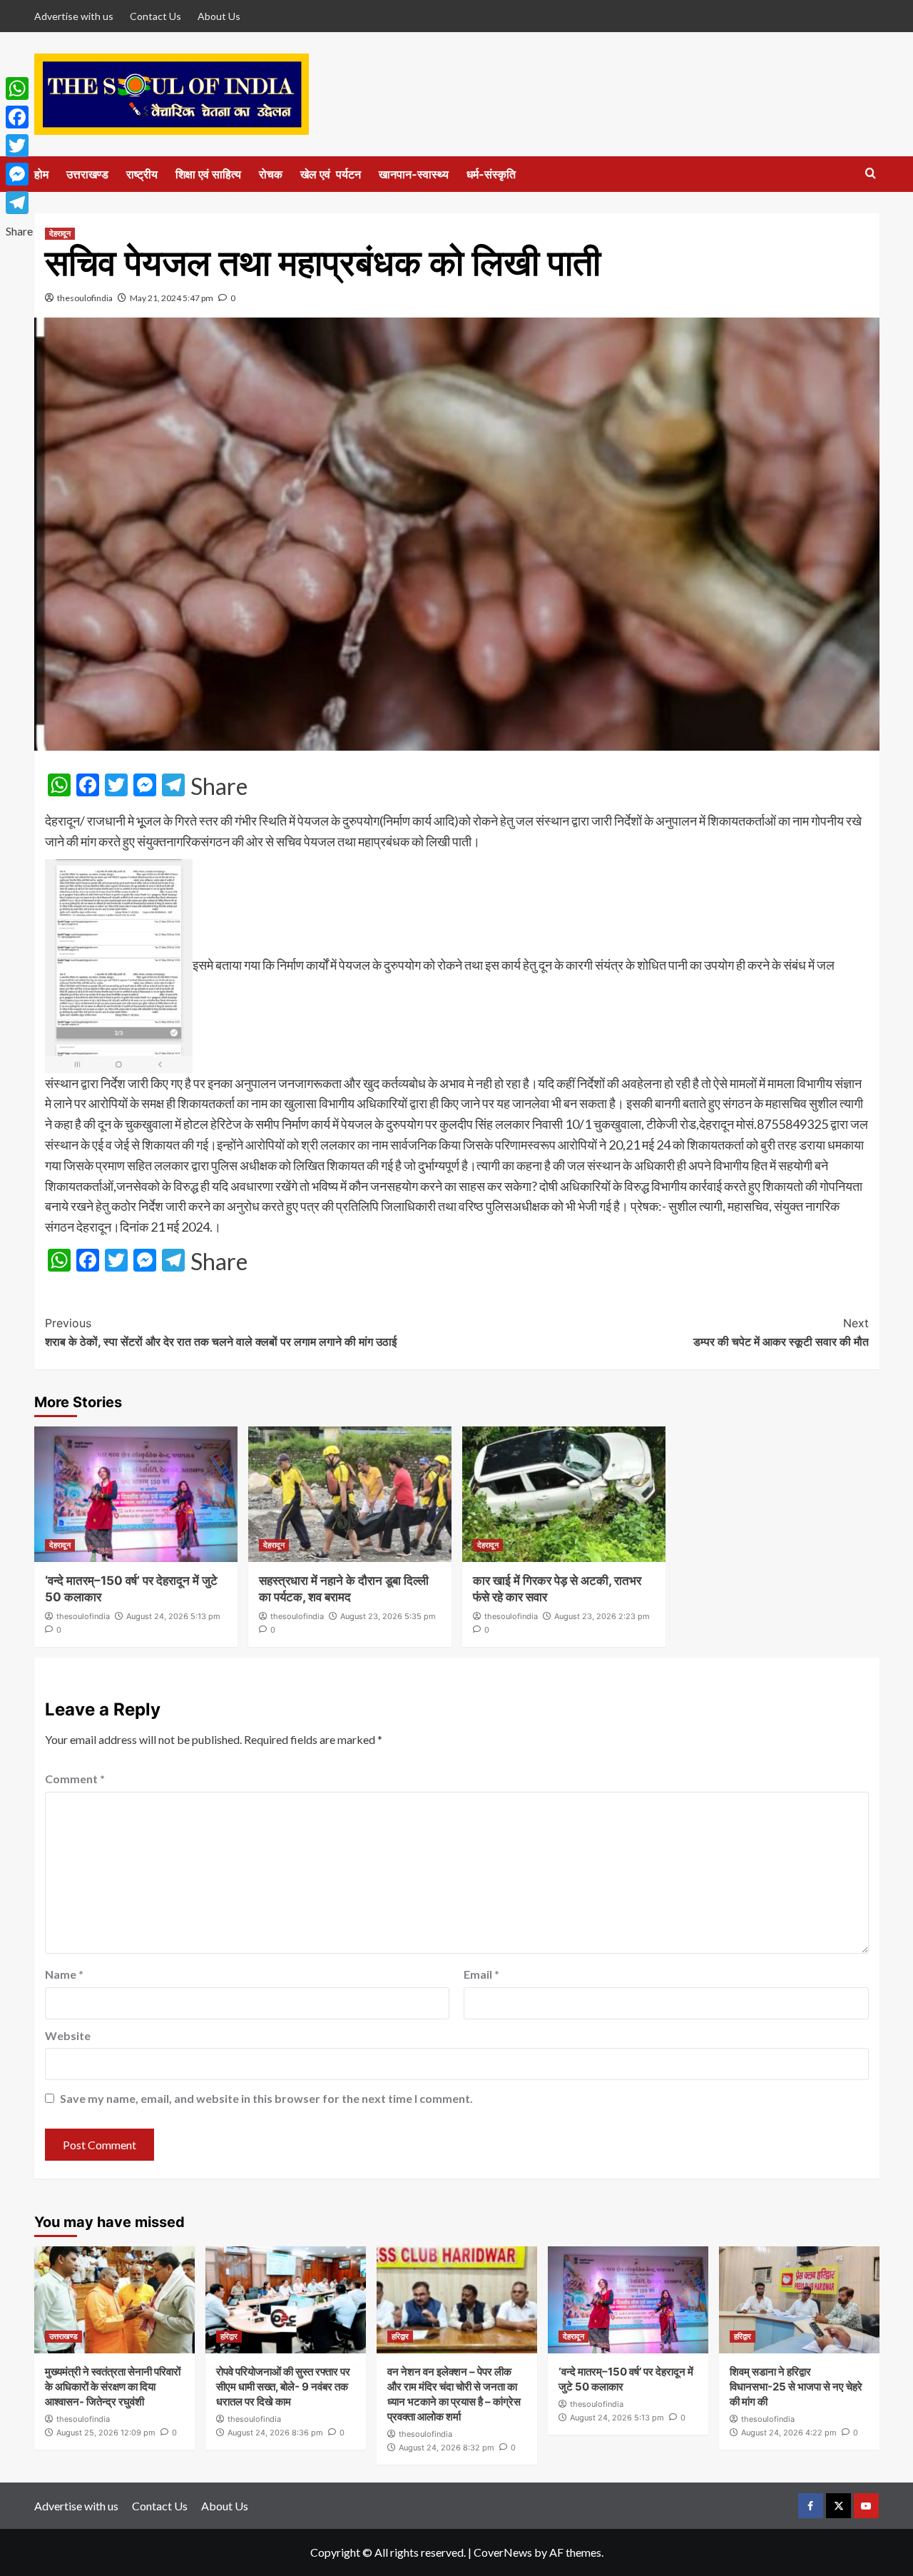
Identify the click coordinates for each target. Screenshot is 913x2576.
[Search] (871, 174)
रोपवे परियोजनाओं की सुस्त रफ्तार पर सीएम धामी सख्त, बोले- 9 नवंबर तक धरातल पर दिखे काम (283, 2387)
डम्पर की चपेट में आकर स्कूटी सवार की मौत (781, 1332)
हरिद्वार (229, 2336)
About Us (219, 16)
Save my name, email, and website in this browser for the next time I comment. (266, 2098)
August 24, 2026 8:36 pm (275, 2433)
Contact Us (155, 16)
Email (481, 1974)
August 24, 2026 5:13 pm (173, 1616)
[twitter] (838, 2506)
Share (219, 786)
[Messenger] (19, 174)
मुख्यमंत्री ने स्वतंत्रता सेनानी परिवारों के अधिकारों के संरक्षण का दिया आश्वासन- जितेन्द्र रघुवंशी (113, 2387)
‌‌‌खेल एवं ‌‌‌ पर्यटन (331, 174)
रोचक (271, 174)
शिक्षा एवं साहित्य (208, 174)
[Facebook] (19, 117)
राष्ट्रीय (142, 174)
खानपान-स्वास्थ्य (414, 174)
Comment (75, 1779)
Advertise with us (74, 16)
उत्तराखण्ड (87, 174)
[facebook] (811, 2506)
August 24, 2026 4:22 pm (789, 2433)
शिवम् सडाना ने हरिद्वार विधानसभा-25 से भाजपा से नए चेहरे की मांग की (796, 2387)
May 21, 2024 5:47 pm (172, 298)
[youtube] (866, 2506)
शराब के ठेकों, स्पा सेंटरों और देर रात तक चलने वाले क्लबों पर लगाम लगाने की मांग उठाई (221, 1332)
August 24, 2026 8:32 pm (447, 2448)
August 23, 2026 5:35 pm (388, 1616)
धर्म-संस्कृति (491, 174)
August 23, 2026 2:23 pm (602, 1616)
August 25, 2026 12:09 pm (106, 2433)
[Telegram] (19, 203)
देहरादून (60, 233)
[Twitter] (19, 146)
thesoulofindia (85, 298)
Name (64, 1974)
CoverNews (503, 2552)
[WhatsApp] (19, 88)
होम (41, 174)
